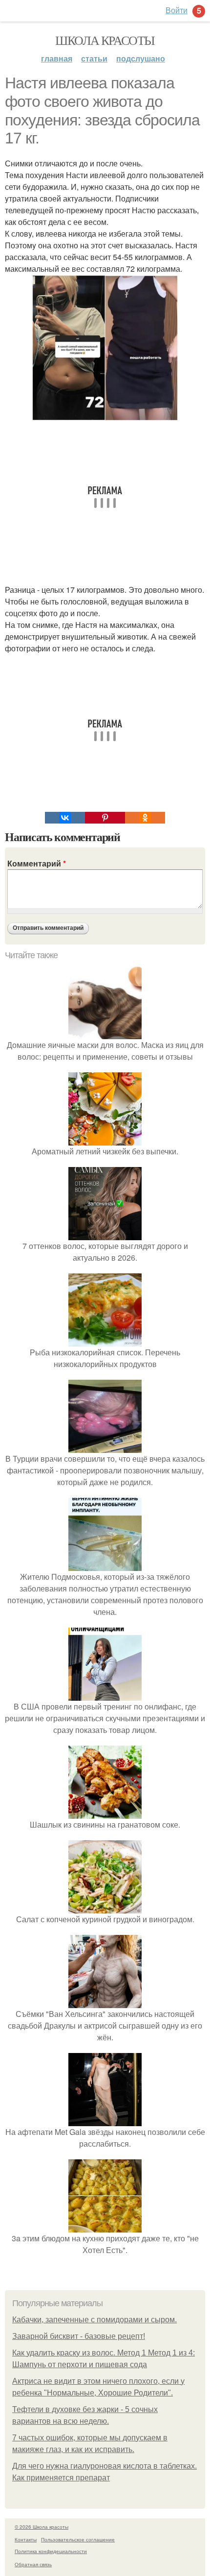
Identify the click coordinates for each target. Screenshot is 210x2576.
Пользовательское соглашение (78, 2539)
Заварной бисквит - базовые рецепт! (79, 2336)
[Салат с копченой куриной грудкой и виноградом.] (105, 1907)
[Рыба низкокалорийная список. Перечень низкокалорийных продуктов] (105, 1340)
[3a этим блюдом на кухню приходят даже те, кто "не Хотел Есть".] (105, 2226)
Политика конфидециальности (51, 2551)
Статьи (94, 58)
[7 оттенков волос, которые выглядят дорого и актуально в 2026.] (105, 1234)
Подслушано (141, 58)
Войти (177, 10)
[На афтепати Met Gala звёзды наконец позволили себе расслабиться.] (105, 2120)
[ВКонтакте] (65, 818)
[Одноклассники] (145, 818)
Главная (57, 58)
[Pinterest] (105, 818)
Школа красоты (105, 40)
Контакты (26, 2539)
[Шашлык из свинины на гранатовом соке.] (105, 1813)
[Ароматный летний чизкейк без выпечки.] (105, 1139)
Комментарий (37, 863)
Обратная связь (33, 2564)
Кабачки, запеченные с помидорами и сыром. (94, 2320)
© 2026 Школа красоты (42, 2527)
